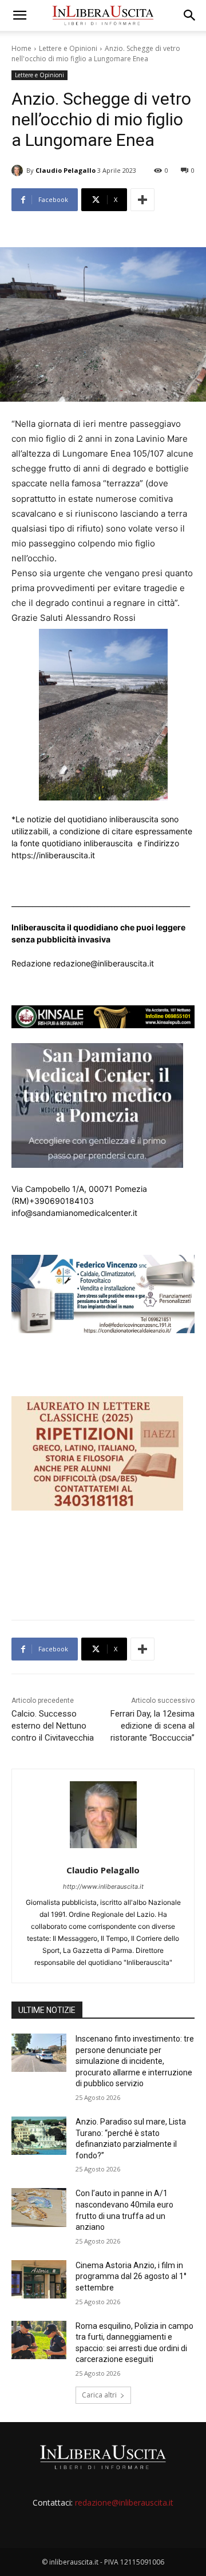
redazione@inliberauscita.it (124, 2502)
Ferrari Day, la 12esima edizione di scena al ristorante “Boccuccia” (152, 1726)
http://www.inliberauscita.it (103, 1887)
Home (21, 48)
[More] (142, 200)
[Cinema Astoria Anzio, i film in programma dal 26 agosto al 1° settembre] (39, 2279)
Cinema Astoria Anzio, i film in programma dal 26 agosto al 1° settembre (131, 2276)
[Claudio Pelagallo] (19, 171)
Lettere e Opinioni (68, 48)
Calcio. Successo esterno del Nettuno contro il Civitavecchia (53, 1726)
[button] (19, 15)
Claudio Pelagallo (66, 170)
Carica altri (99, 2395)
